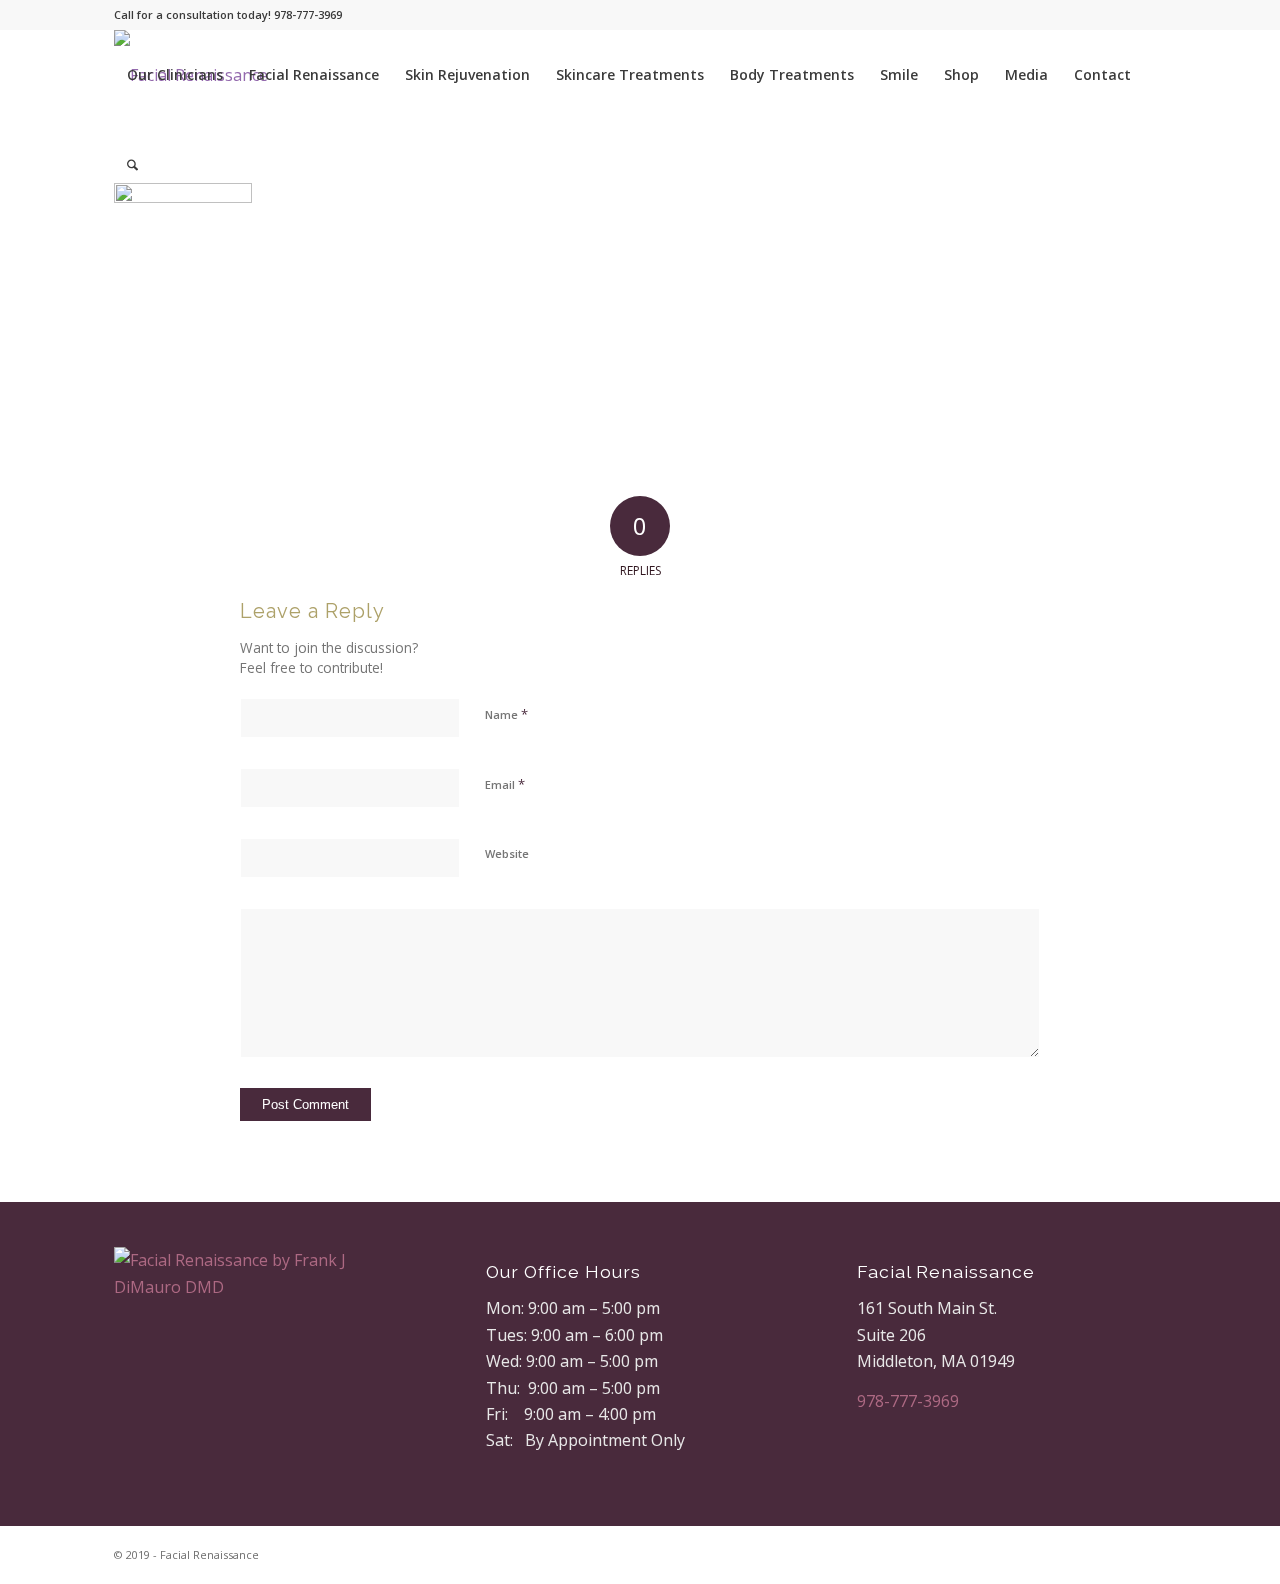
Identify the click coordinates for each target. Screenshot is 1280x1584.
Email (505, 784)
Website (507, 853)
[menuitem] (175, 75)
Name (506, 714)
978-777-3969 (908, 1401)
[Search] (132, 165)
